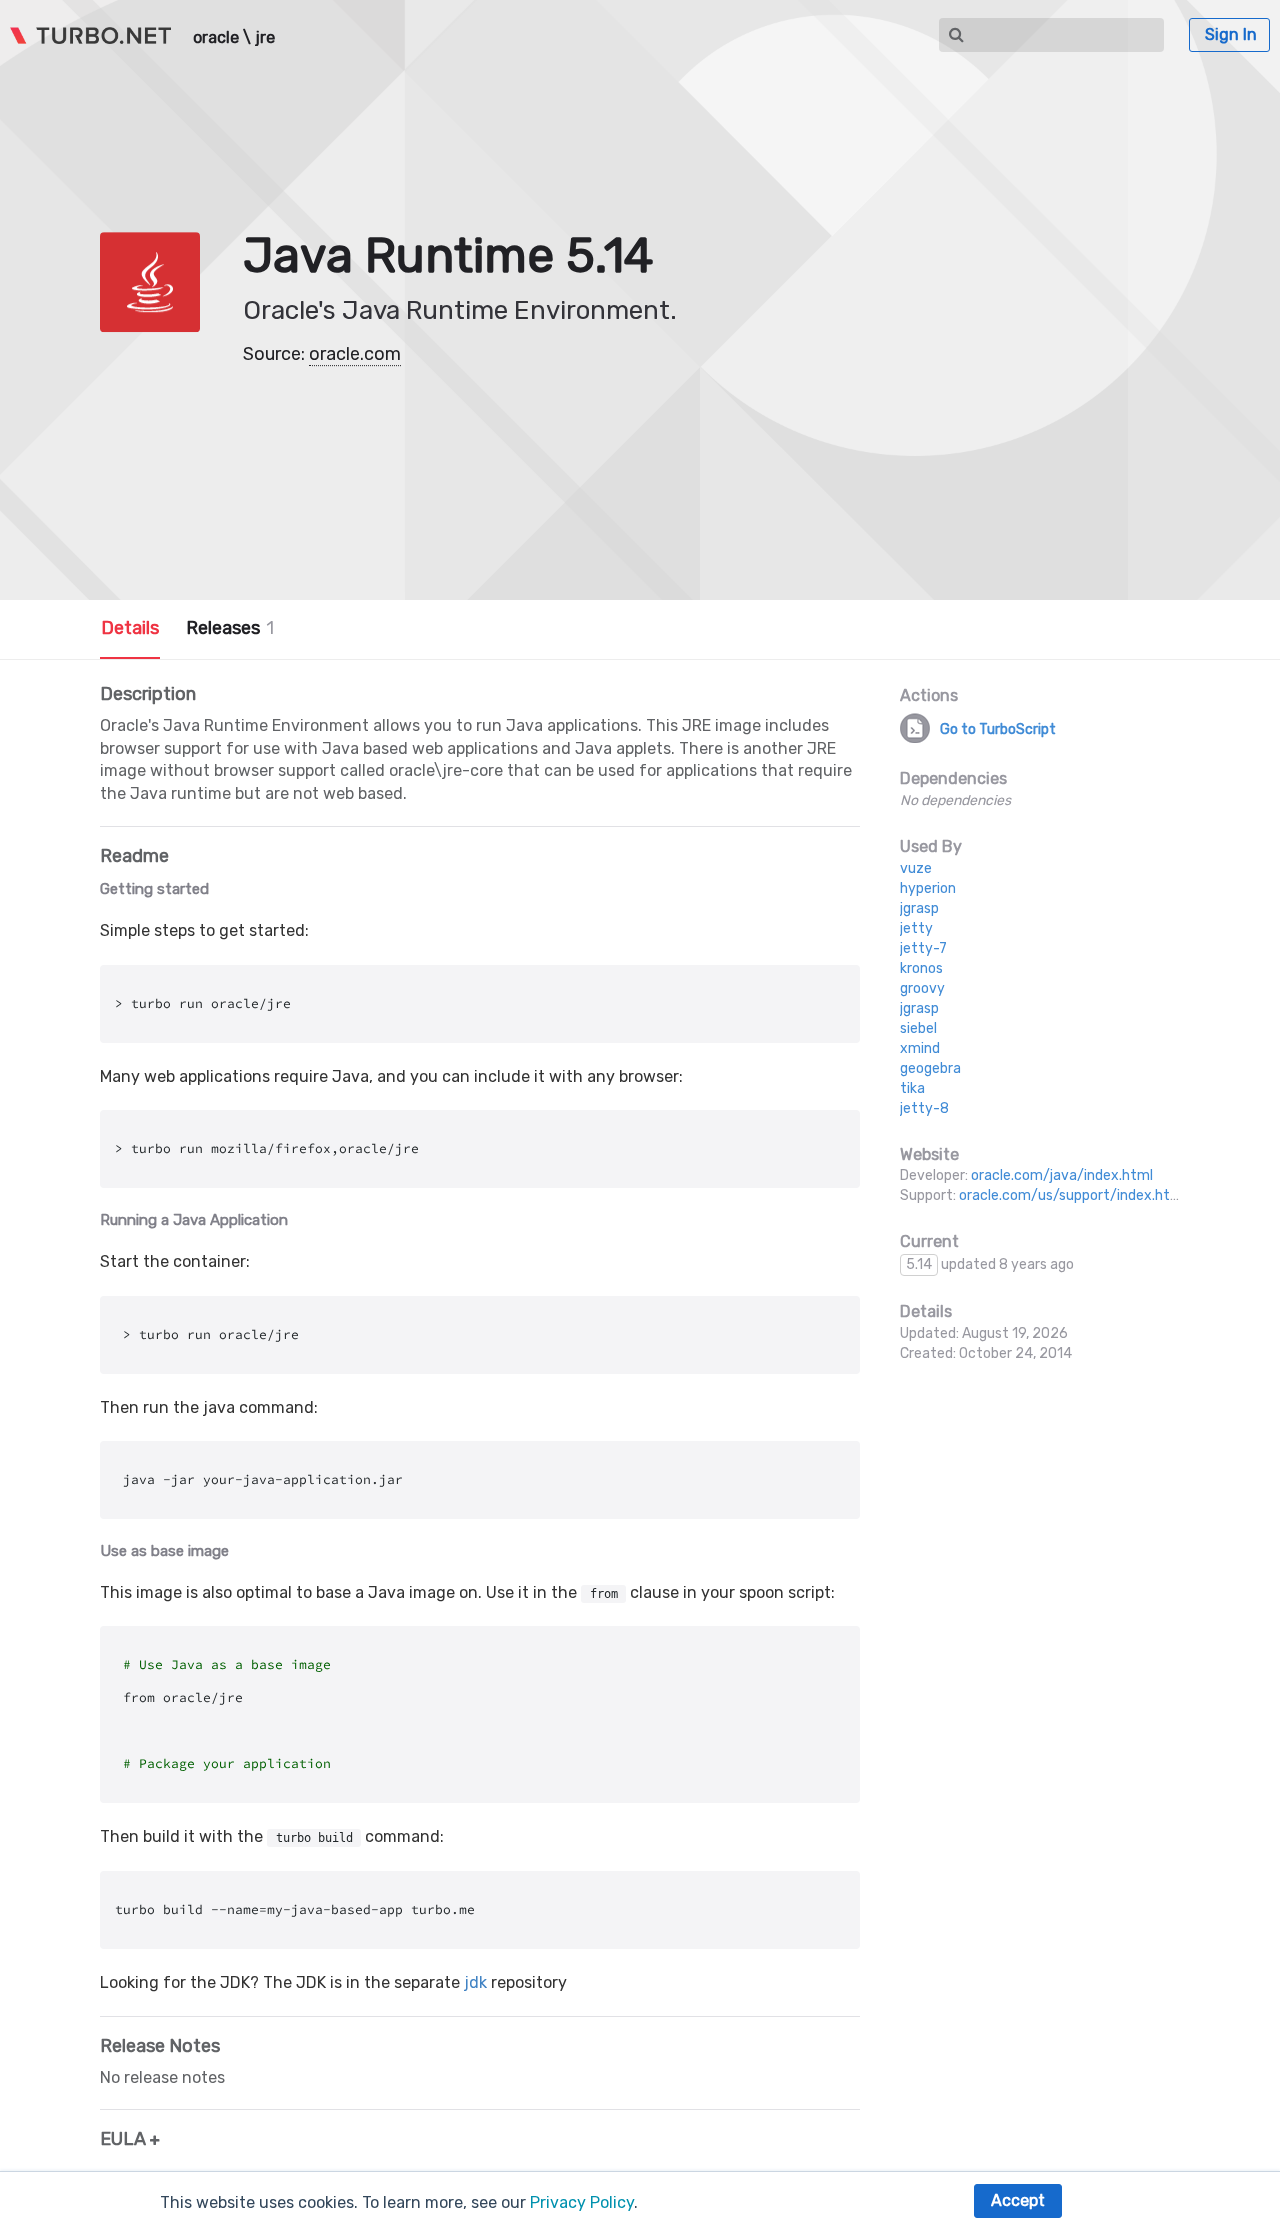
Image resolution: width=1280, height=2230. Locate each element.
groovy (922, 988)
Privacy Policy (582, 2202)
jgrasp (919, 908)
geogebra (930, 1068)
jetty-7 (923, 948)
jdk (475, 1982)
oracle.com (355, 354)
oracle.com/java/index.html (1062, 1175)
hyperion (928, 888)
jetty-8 (924, 1108)
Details (130, 628)
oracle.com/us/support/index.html (1072, 1195)
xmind (920, 1048)
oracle (216, 38)
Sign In (1231, 34)
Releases (230, 628)
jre (265, 38)
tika (912, 1088)
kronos (921, 968)
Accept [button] (1018, 2200)
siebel (918, 1028)
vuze (916, 868)
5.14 (919, 1264)
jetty (916, 928)
